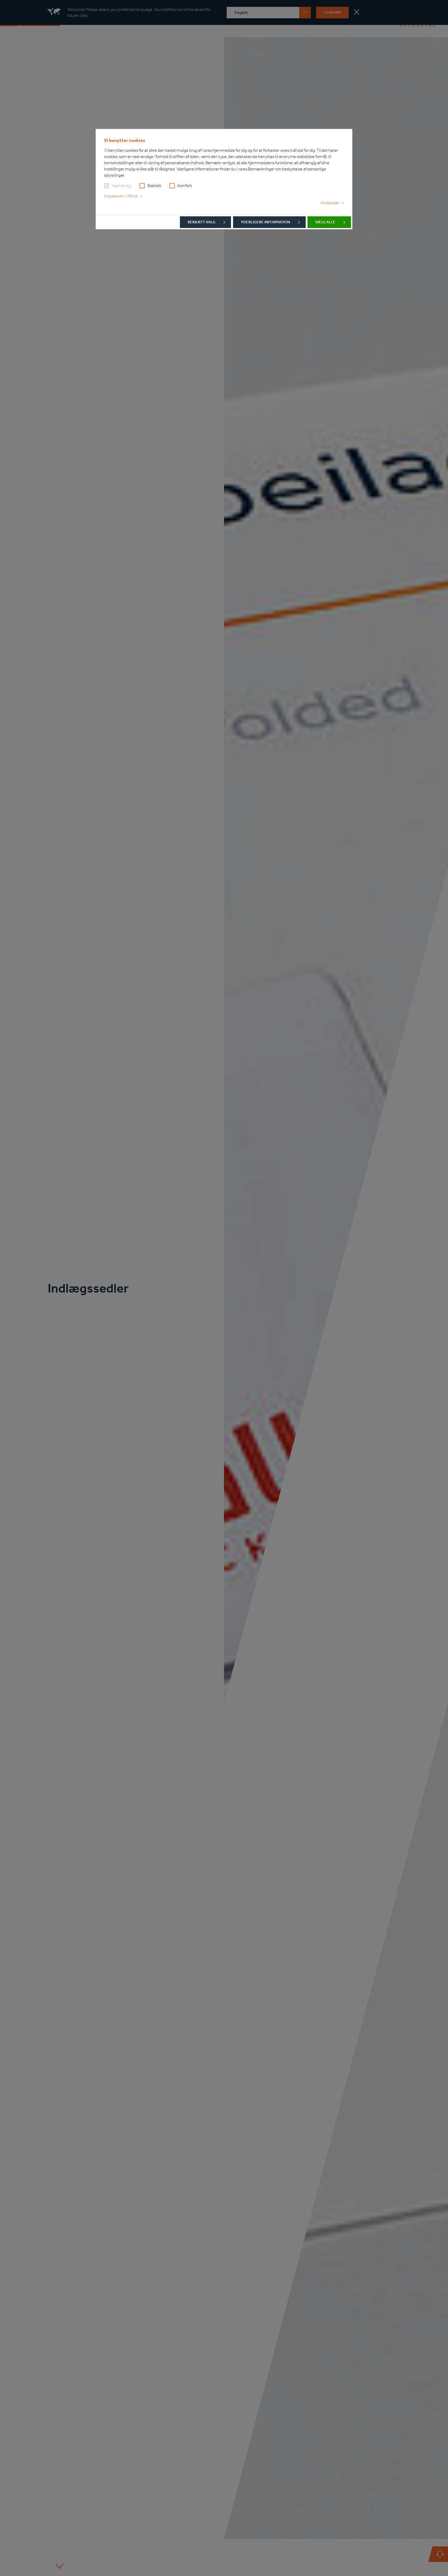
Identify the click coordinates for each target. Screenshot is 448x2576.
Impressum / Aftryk (121, 196)
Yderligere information (265, 222)
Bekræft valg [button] (202, 222)
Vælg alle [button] (325, 222)
